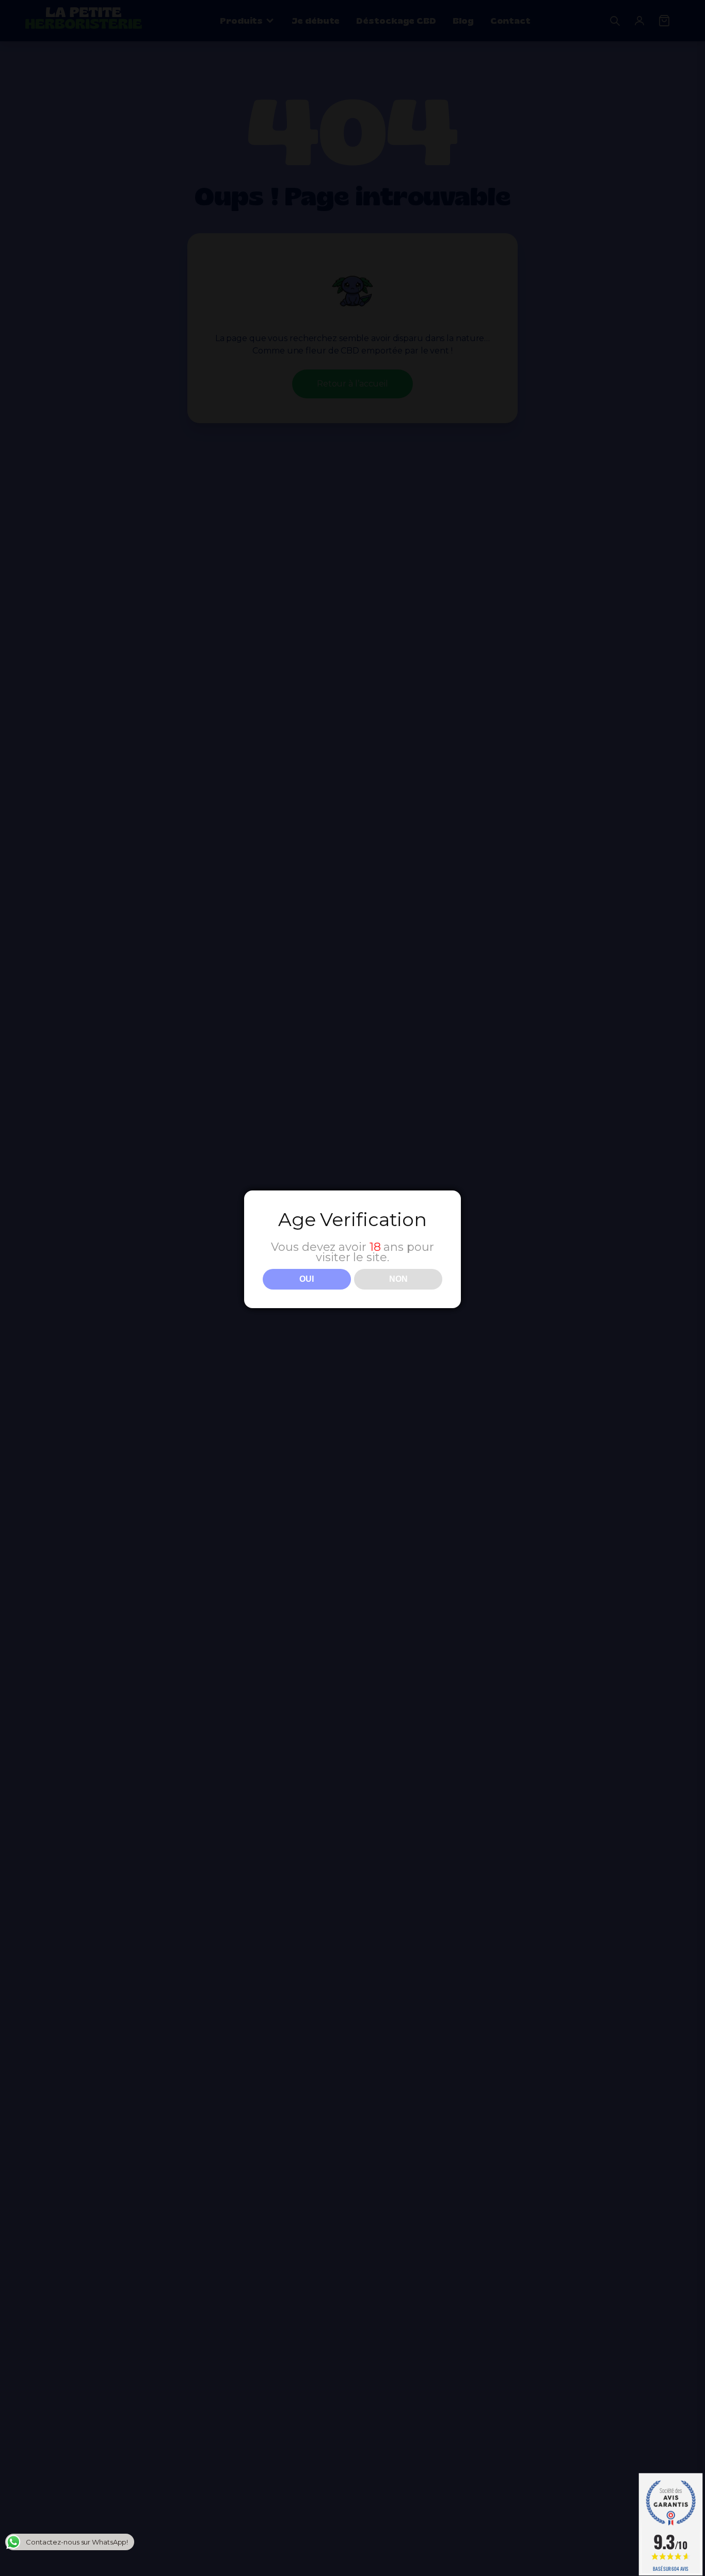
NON (398, 1279)
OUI (307, 1279)
